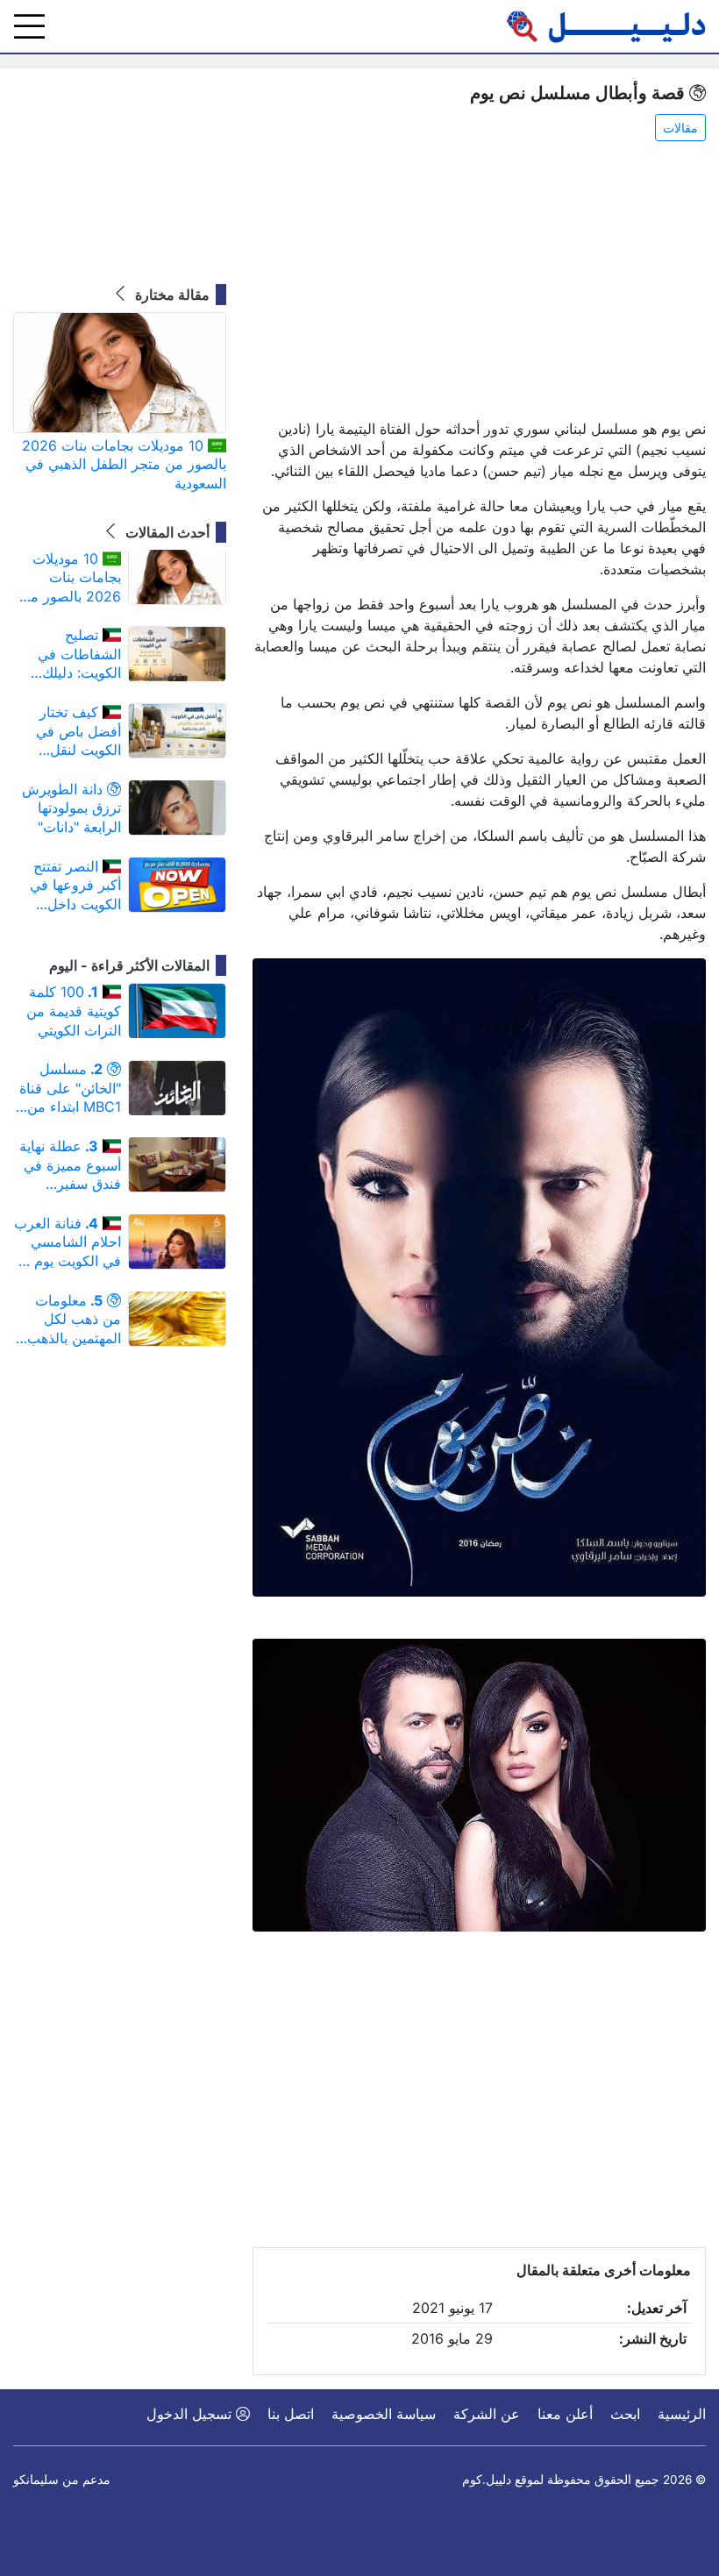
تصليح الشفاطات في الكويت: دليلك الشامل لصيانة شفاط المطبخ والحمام (79, 655)
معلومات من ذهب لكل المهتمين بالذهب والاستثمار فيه (74, 1320)
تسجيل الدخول (191, 2414)
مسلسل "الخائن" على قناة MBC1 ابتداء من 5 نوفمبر (68, 1089)
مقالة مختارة (171, 295)
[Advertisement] (479, 281)
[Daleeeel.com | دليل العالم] (606, 26)
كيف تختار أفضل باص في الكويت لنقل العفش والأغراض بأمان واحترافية (72, 732)
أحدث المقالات (166, 532)
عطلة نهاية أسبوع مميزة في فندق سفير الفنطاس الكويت (70, 1166)
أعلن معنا (565, 2414)
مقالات (680, 128)
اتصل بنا (291, 2414)
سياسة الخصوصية (384, 2414)
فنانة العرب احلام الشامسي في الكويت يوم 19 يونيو (68, 1243)
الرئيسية (682, 2414)
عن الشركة (487, 2414)
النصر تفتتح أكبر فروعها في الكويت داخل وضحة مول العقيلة (75, 886)
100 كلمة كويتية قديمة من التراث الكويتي (74, 1010)
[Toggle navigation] (29, 26)
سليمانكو (36, 2480)
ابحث (625, 2414)
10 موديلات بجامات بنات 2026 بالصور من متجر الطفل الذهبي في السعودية (124, 464)
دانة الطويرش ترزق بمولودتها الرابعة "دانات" (71, 808)
